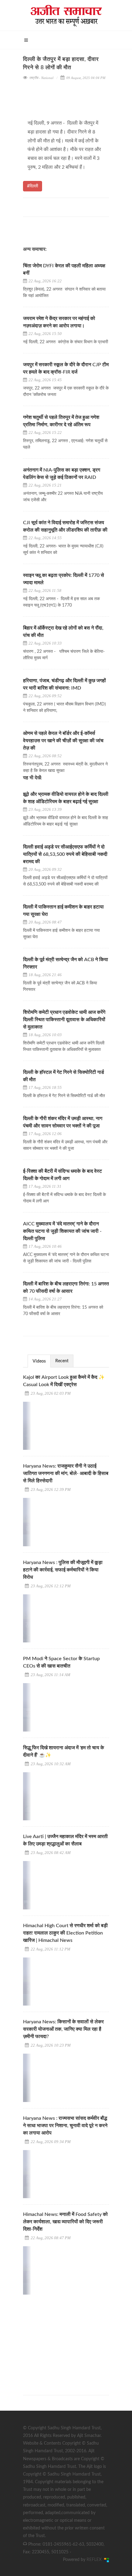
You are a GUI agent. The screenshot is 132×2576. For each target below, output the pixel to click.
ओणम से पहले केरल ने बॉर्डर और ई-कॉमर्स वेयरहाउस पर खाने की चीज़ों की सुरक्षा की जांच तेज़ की (63, 741)
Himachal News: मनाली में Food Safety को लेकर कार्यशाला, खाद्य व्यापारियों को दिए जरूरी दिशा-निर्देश (65, 2222)
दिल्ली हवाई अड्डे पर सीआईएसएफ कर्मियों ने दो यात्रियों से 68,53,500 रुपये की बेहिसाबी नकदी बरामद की (65, 854)
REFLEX (95, 2560)
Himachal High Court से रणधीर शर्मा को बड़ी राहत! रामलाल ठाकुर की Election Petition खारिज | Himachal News (65, 1933)
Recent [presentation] (62, 1361)
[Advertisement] (69, 2339)
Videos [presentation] (39, 1361)
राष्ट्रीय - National (41, 78)
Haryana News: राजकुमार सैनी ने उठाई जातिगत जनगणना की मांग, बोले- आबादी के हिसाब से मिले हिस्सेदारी (66, 1473)
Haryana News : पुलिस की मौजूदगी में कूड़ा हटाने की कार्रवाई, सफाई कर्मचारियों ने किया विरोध (63, 1570)
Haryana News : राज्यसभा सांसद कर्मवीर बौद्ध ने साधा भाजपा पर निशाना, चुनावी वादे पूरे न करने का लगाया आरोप (65, 2126)
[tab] (39, 1361)
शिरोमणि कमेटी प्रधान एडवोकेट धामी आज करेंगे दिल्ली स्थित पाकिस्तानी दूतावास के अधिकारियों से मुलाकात (64, 1020)
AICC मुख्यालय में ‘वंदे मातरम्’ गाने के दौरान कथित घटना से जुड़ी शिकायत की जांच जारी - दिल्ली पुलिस (62, 1231)
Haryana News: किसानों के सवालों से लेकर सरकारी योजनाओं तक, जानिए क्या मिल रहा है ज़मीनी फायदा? (63, 2029)
